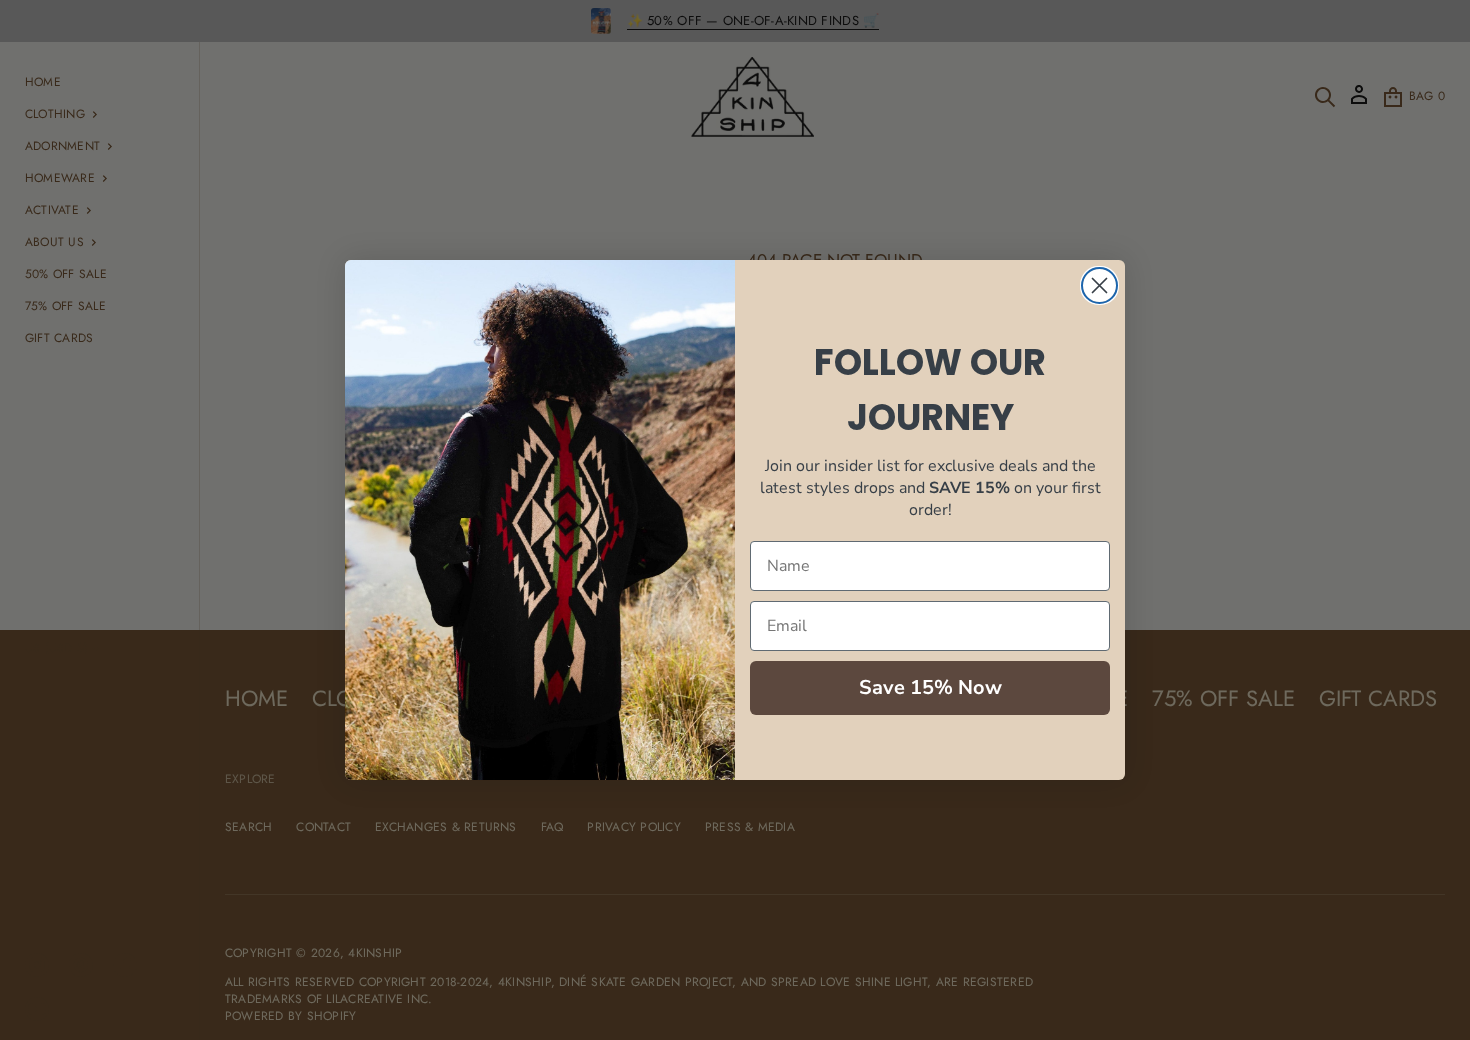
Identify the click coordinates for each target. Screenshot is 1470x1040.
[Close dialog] (1099, 285)
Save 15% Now (930, 687)
